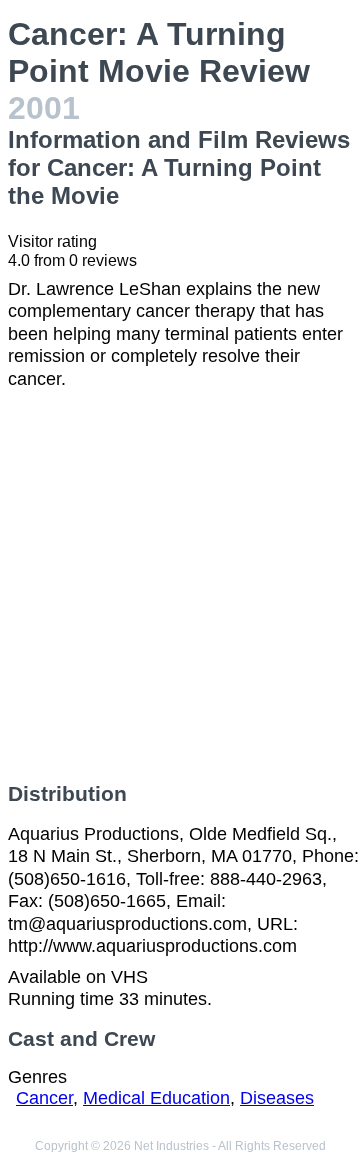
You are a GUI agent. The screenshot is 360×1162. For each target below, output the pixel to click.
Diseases (277, 1098)
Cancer (44, 1098)
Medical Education (156, 1098)
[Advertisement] (180, 586)
